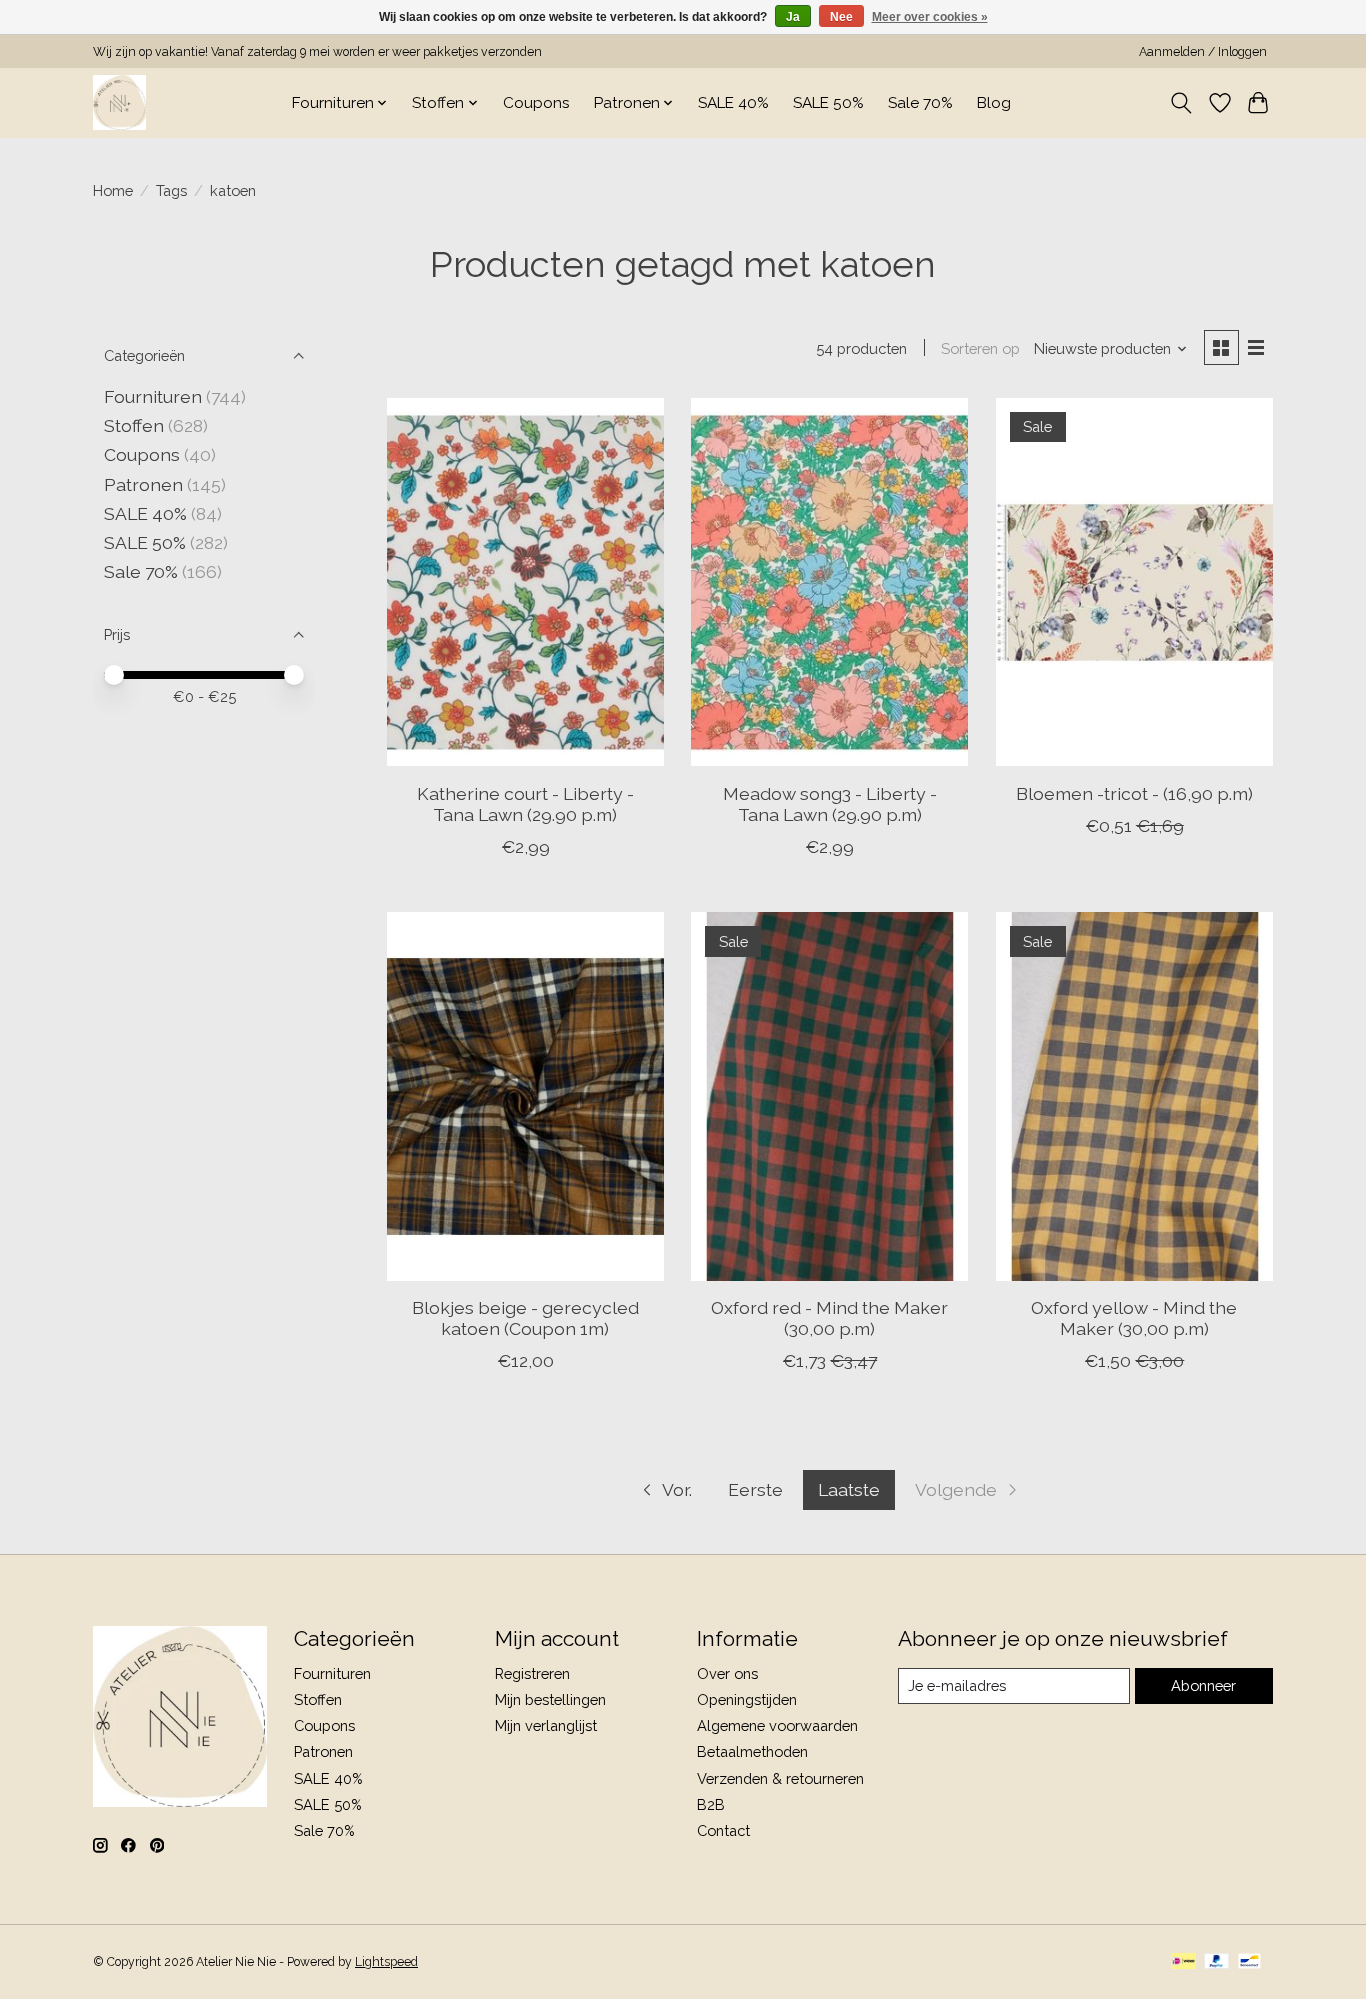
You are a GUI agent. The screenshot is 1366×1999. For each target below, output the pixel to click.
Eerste (755, 1489)
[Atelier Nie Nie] (119, 102)
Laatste (849, 1489)
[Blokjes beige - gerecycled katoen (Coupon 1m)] (525, 1096)
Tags (171, 190)
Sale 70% (920, 103)
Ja (793, 17)
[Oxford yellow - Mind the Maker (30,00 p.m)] (1134, 1096)
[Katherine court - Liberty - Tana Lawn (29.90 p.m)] (525, 582)
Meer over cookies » (930, 17)
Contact (723, 1830)
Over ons (727, 1673)
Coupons (536, 103)
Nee (841, 17)
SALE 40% (733, 103)
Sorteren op (980, 348)
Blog (994, 103)
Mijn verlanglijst (546, 1725)
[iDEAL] (1183, 1962)
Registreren (532, 1673)
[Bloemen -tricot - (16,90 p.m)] (1134, 582)
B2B (711, 1804)
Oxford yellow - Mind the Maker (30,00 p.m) (1134, 1318)
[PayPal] (1217, 1962)
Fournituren (153, 396)
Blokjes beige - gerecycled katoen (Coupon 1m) (525, 1318)
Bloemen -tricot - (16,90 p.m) (1134, 793)
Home (113, 190)
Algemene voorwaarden (777, 1725)
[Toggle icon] (1181, 103)
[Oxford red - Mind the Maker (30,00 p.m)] (829, 1096)
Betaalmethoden (752, 1751)
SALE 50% (828, 103)
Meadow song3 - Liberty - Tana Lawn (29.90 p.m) (830, 804)
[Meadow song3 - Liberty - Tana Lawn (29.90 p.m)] (829, 582)
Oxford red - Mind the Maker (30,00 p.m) (829, 1318)
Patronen (143, 484)
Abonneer (1203, 1685)
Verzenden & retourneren (780, 1778)
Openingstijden (747, 1699)
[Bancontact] (1249, 1962)
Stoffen (134, 425)
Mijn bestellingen (550, 1699)
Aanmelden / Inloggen (1203, 52)
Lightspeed (386, 1962)
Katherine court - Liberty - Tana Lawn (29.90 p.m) (525, 804)
